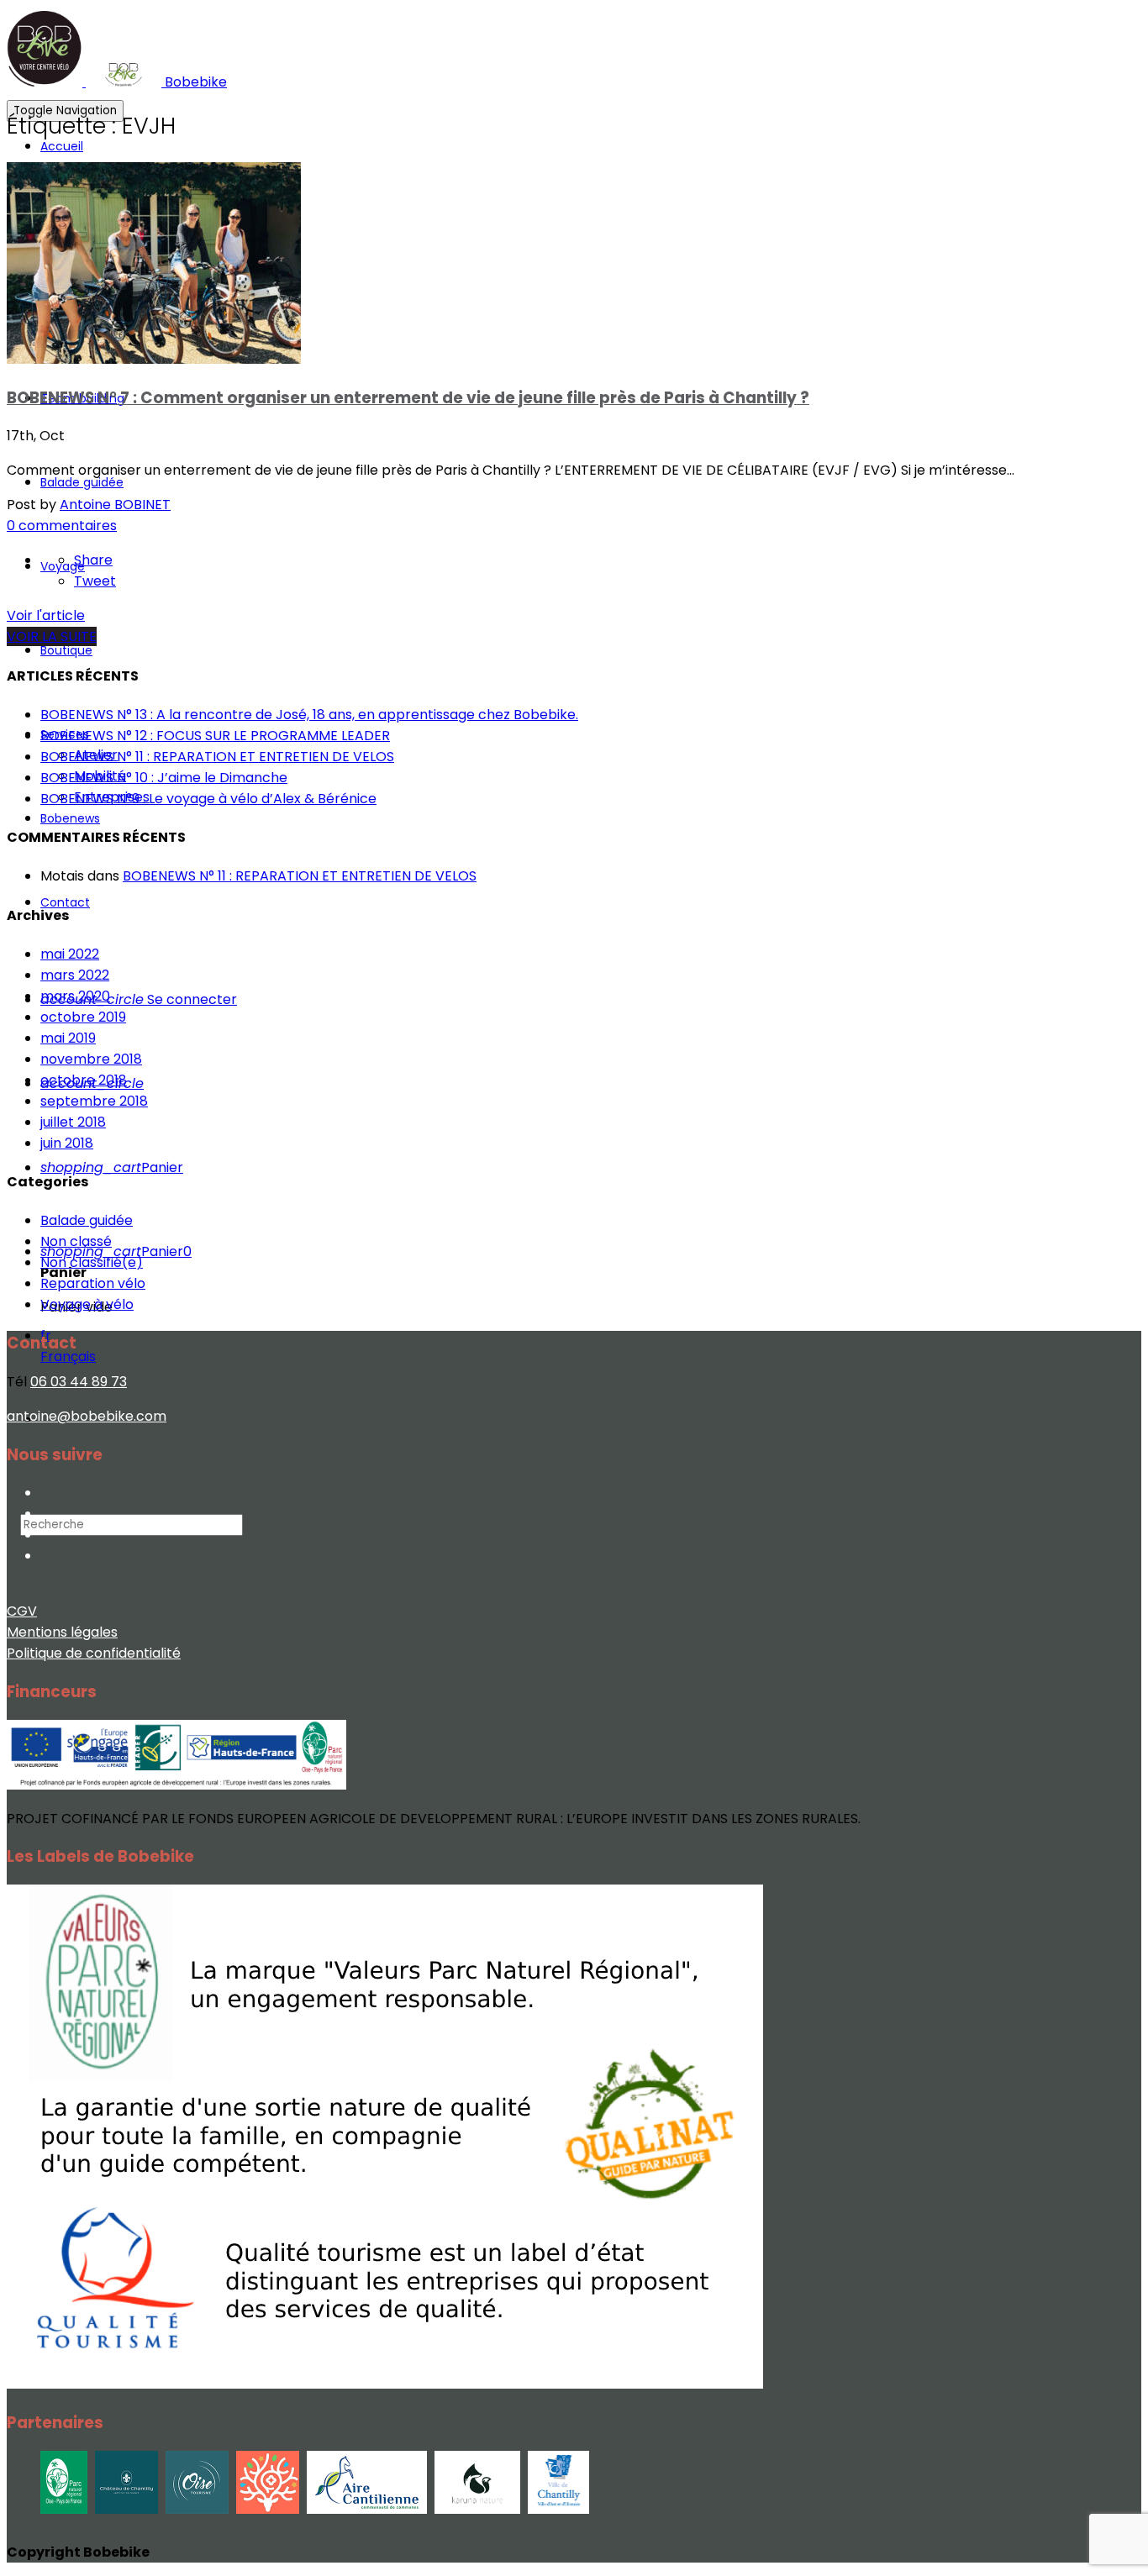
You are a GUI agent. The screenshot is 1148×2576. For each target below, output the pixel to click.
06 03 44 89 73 (79, 1382)
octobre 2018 (84, 1080)
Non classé (76, 1241)
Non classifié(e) (92, 1262)
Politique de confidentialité (94, 1653)
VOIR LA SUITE (52, 636)
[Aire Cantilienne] (367, 2509)
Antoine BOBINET (115, 505)
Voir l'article (46, 615)
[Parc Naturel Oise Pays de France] (64, 2509)
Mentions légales (62, 1632)
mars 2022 (75, 975)
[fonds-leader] (176, 1789)
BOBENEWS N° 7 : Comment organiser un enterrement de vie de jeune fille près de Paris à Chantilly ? (408, 398)
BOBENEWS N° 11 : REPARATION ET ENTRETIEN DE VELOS (217, 757)
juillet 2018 (73, 1122)
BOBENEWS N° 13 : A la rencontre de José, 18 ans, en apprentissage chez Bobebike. (309, 715)
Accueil (62, 146)
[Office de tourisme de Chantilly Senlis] (268, 2509)
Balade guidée (82, 482)
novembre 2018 (91, 1059)
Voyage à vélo (87, 1304)
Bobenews (70, 818)
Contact (65, 902)
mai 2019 (68, 1038)
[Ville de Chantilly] (559, 2509)
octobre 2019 (83, 1017)
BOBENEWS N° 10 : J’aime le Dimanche (164, 778)
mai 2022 (70, 954)
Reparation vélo (93, 1283)
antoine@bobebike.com (87, 1416)
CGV (22, 1611)
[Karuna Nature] (477, 2509)
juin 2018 (67, 1143)
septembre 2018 (94, 1101)
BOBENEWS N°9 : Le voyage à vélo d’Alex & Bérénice (208, 799)
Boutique (66, 650)
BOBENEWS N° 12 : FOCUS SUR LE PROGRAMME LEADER (215, 736)
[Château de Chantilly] (126, 2509)
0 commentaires (62, 526)
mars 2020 (75, 996)
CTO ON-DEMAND (656, 2509)
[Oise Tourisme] (197, 2509)
